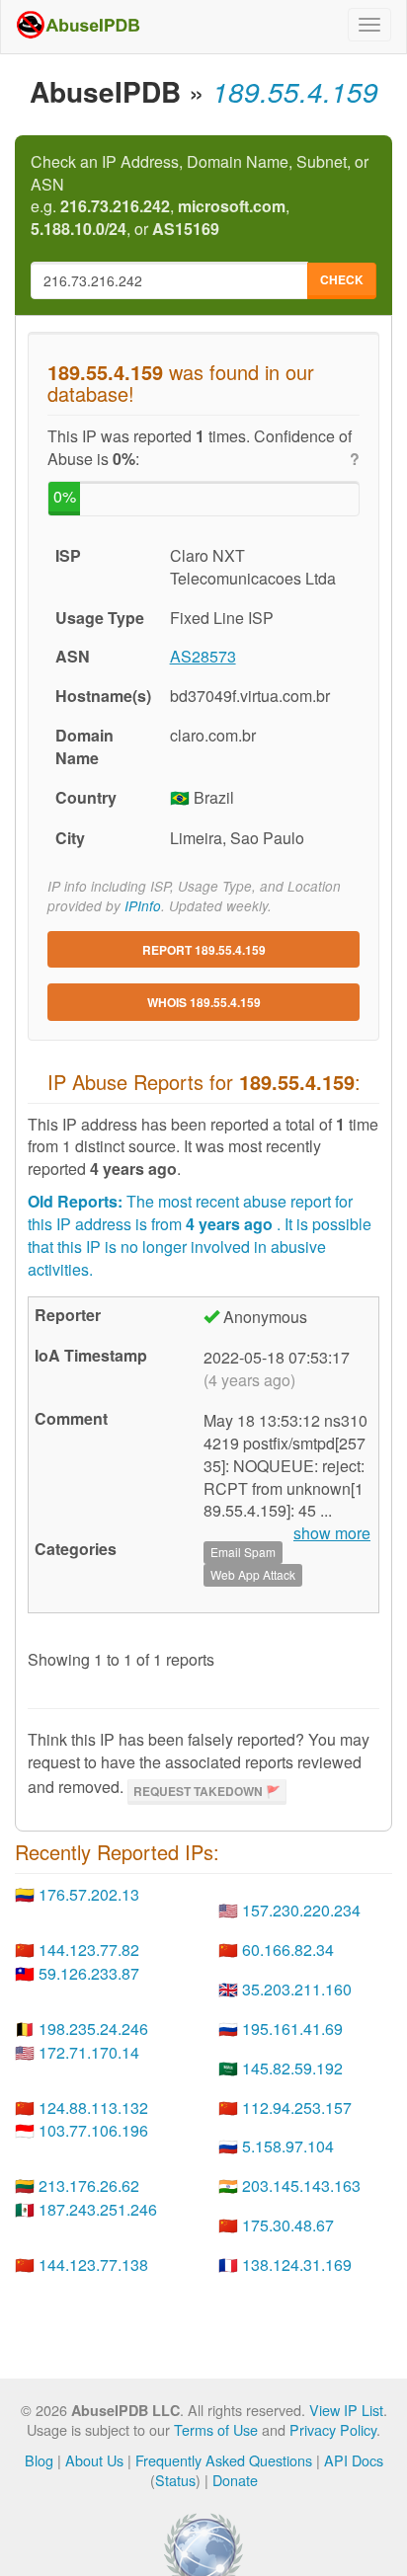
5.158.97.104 (288, 2146)
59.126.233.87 (89, 1973)
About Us (94, 2460)
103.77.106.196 (93, 2130)
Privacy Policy (333, 2429)
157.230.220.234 (301, 1910)
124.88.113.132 (93, 2108)
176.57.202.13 (89, 1894)
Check (342, 279)
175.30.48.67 (288, 2225)
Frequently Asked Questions (224, 2460)
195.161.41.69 (292, 2029)
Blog (39, 2460)
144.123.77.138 (93, 2264)
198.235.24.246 (93, 2029)
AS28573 (203, 656)
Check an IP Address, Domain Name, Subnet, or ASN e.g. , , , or (200, 196)
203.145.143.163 (301, 2186)
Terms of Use (216, 2429)
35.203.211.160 (297, 1989)
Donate (235, 2480)
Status (175, 2480)
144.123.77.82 (89, 1950)
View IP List (346, 2410)
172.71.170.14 (89, 2052)
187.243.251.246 (98, 2209)
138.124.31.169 (297, 2264)
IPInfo (143, 906)
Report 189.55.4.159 (204, 950)
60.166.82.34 (288, 1950)
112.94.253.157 (297, 2108)
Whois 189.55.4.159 (204, 1002)
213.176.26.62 (89, 2186)
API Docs (354, 2460)
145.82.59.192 (292, 2068)
